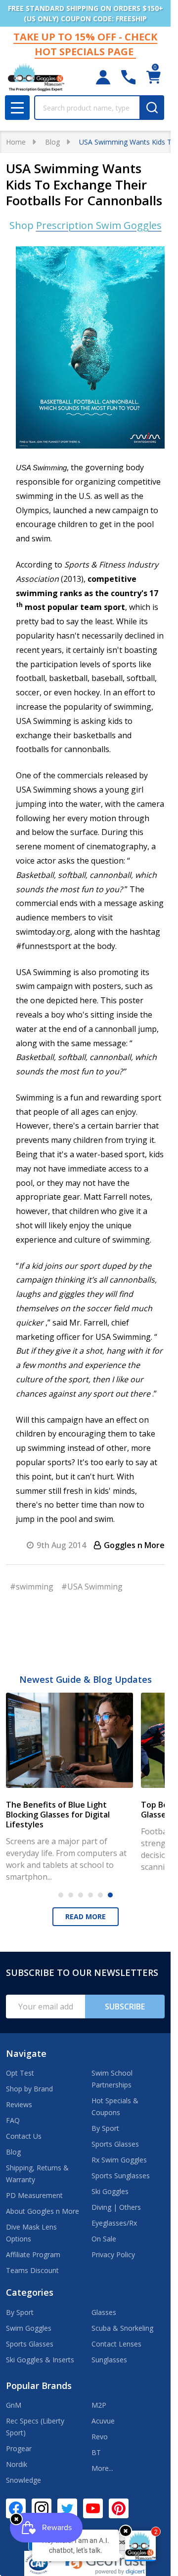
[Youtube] (93, 2508)
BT (96, 2452)
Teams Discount (32, 2270)
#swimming (32, 1587)
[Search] (152, 108)
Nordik (17, 2464)
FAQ (13, 2120)
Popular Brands (39, 2386)
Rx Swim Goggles (119, 2160)
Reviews (19, 2104)
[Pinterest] (119, 2508)
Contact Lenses (116, 2344)
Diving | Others (116, 2207)
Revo (100, 2437)
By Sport (105, 2128)
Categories (30, 2292)
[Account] (103, 77)
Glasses (104, 2312)
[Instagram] (42, 2508)
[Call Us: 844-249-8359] (128, 77)
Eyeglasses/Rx (114, 2223)
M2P (99, 2405)
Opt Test (20, 2073)
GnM (14, 2405)
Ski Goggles (110, 2191)
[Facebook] (16, 2508)
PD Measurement (34, 2195)
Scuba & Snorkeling (122, 2328)
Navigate (26, 2053)
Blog (13, 2152)
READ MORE (86, 1916)
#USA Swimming (92, 1587)
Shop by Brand (29, 2089)
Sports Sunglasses (121, 2176)
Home (16, 142)
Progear (19, 2448)
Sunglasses (109, 2360)
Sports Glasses (115, 2144)
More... (102, 2468)
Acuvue (103, 2421)
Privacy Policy (113, 2254)
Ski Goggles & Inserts (40, 2360)
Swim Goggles (29, 2328)
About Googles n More (43, 2211)
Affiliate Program (33, 2254)
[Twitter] (67, 2508)
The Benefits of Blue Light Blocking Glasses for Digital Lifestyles (58, 1815)
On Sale (104, 2239)
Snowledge (23, 2480)
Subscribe (125, 2007)
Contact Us (24, 2136)
